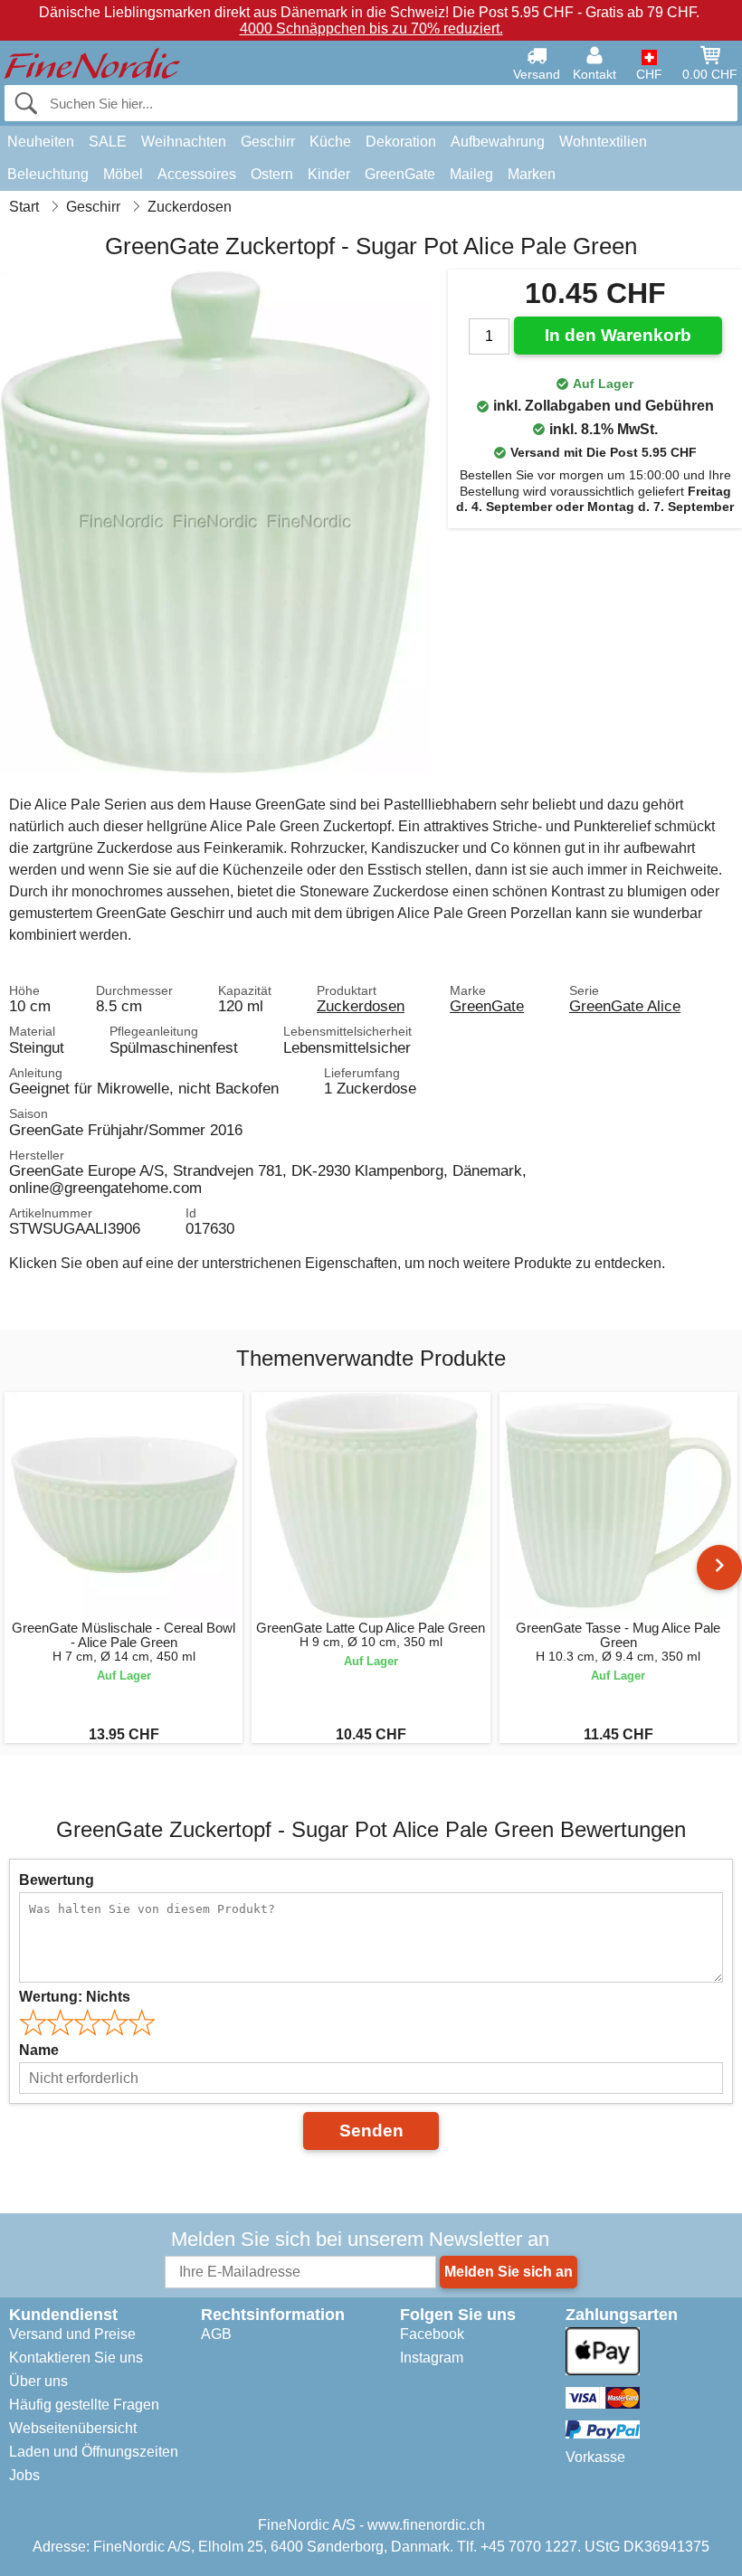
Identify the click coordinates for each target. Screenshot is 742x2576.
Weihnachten (184, 142)
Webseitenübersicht (73, 2428)
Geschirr (268, 142)
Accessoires (197, 174)
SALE (108, 142)
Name (39, 2050)
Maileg (471, 174)
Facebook (432, 2334)
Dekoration (401, 142)
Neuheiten (41, 142)
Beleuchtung (48, 174)
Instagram (432, 2358)
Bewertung (57, 1880)
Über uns (38, 2381)
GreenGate (400, 174)
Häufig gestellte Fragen (84, 2405)
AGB (216, 2334)
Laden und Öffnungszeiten (94, 2452)
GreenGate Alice (625, 1006)
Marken (532, 174)
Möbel (123, 174)
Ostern (272, 174)
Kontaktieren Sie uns (76, 2358)
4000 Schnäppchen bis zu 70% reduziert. (371, 28)
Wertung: (75, 1997)
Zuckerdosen (361, 1006)
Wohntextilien (603, 142)
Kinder (329, 174)
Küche (330, 142)
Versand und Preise (72, 2334)
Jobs (24, 2475)
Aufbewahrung (498, 142)
